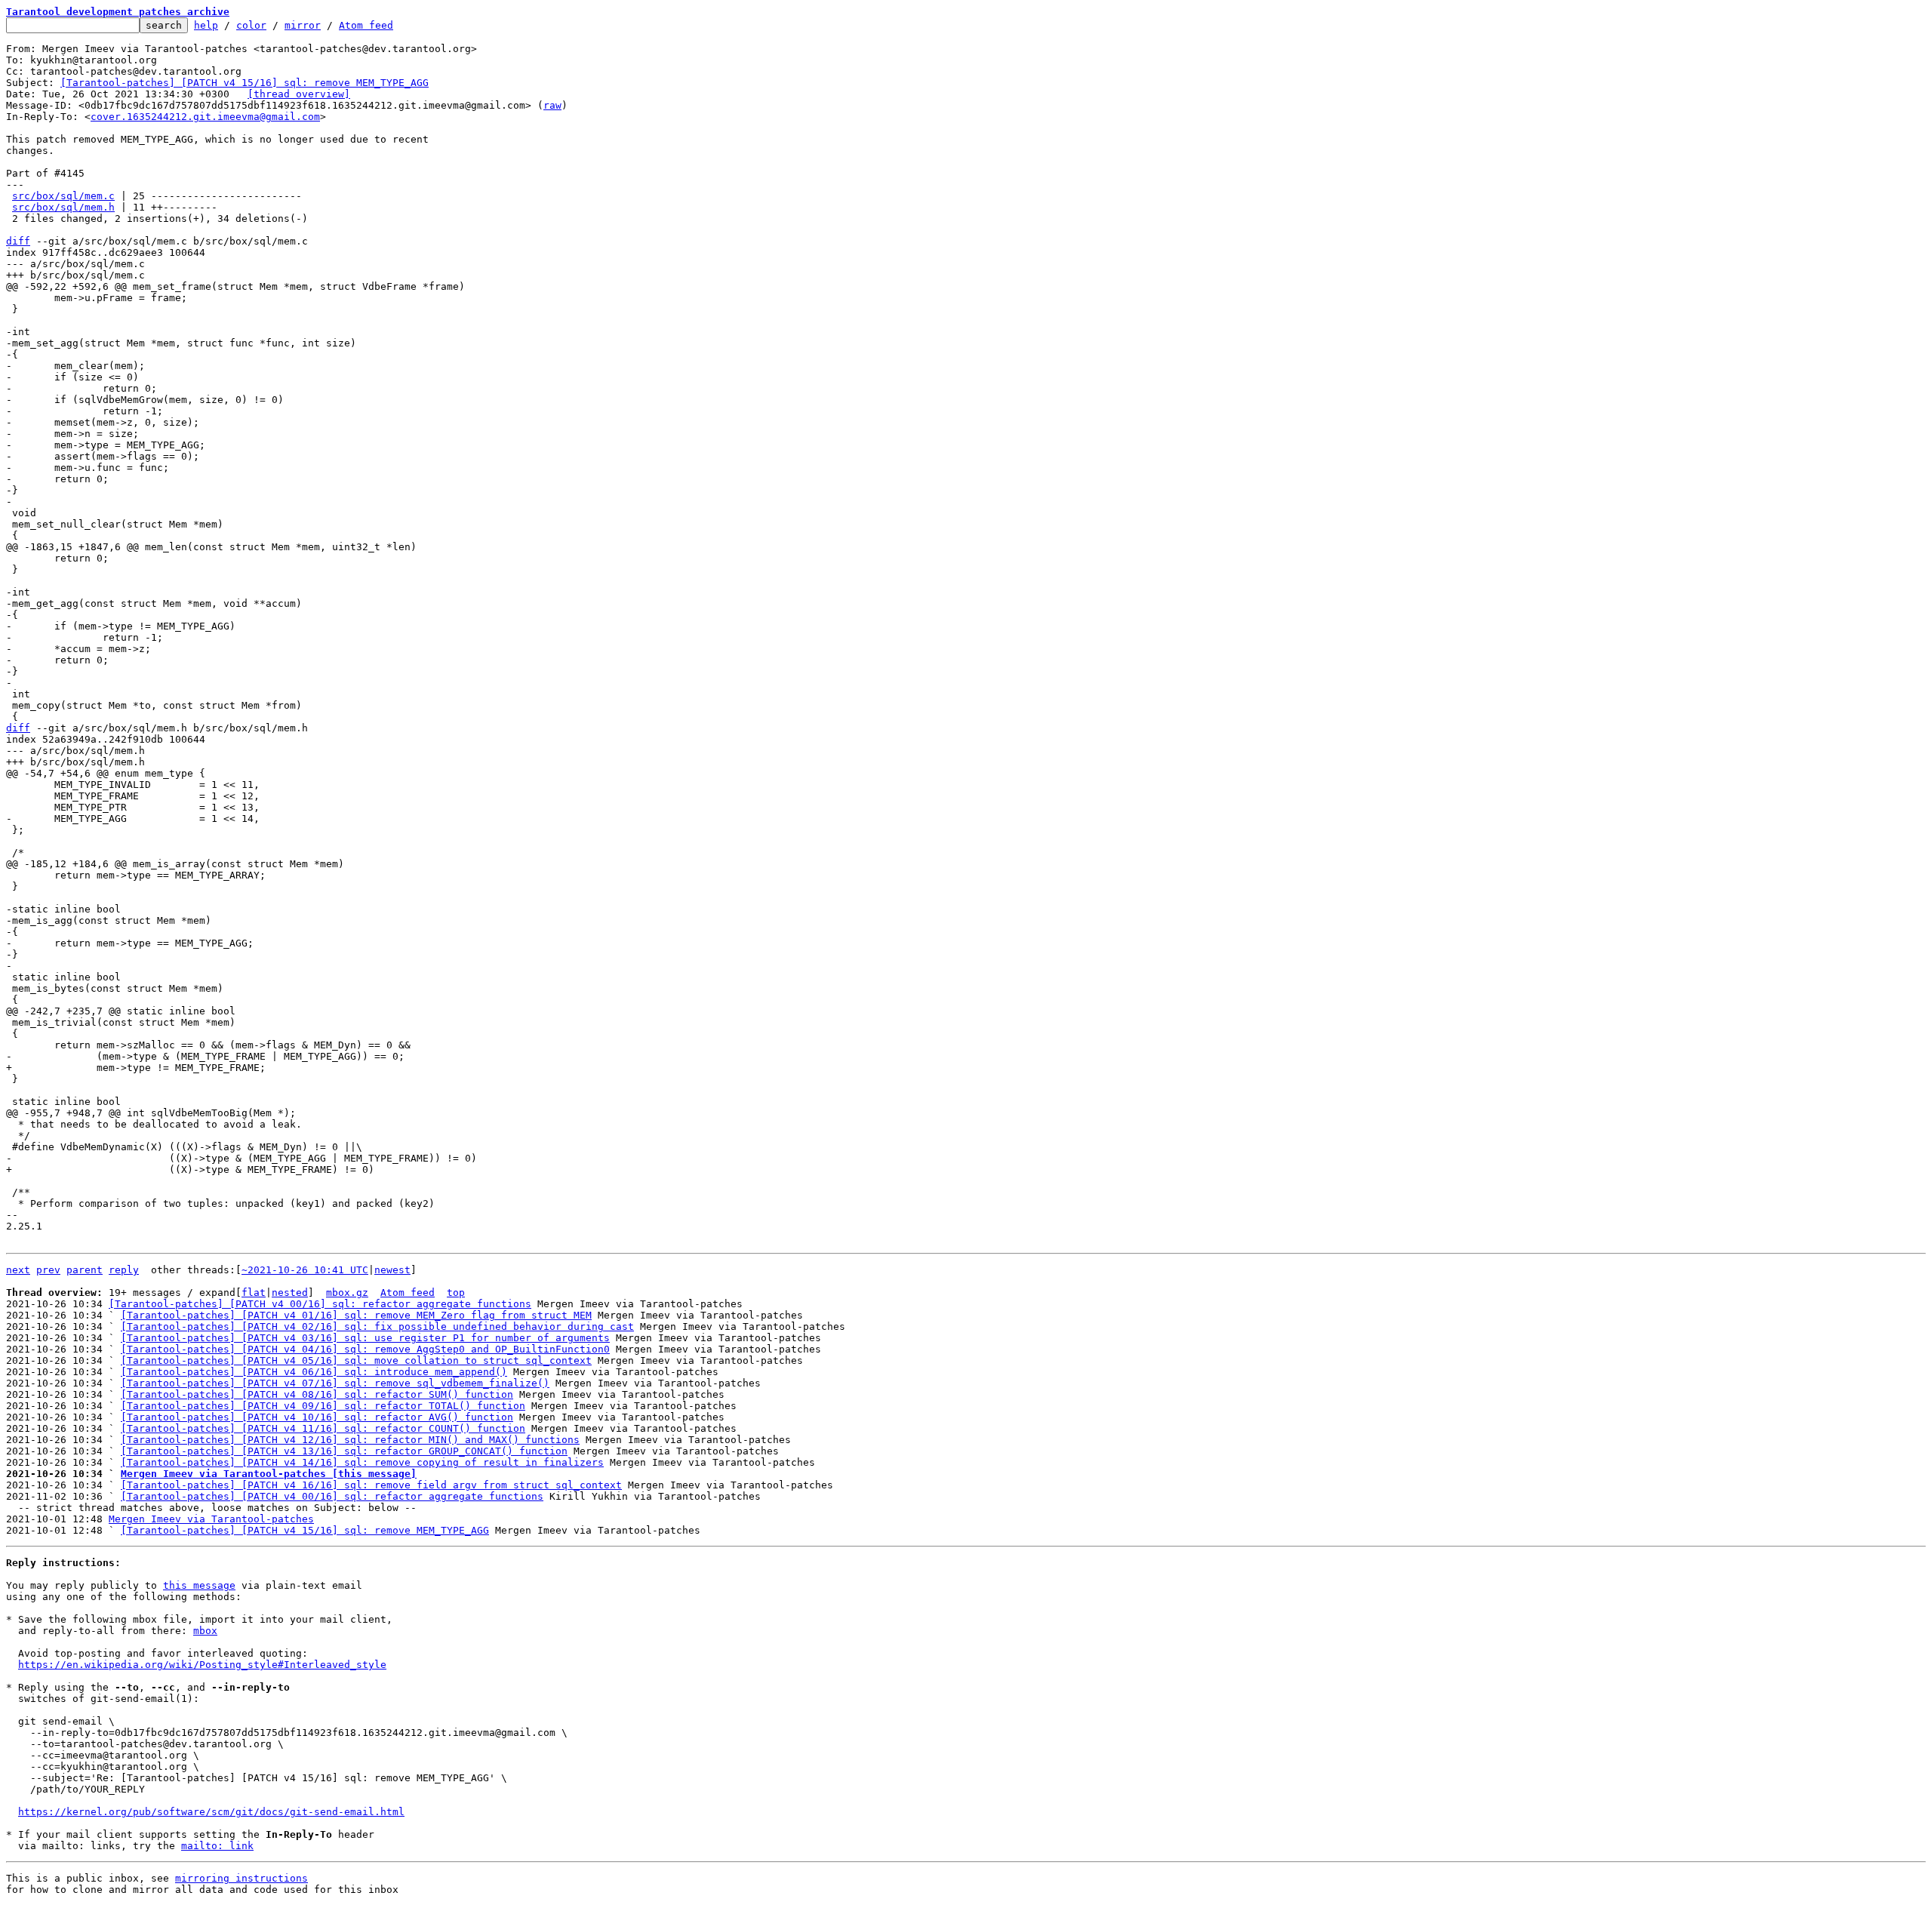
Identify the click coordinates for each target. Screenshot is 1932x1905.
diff (18, 241)
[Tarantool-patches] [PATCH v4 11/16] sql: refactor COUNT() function (323, 1428)
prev (48, 1270)
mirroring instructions (241, 1878)
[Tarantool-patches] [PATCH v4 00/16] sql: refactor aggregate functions (320, 1304)
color (251, 25)
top (456, 1293)
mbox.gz (347, 1293)
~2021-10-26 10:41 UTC (305, 1270)
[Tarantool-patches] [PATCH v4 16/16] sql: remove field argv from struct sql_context (371, 1485)
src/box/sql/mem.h (63, 207)
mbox (205, 1631)
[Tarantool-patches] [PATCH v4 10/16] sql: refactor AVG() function (317, 1417)
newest (392, 1270)
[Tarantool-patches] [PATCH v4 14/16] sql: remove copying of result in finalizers (362, 1462)
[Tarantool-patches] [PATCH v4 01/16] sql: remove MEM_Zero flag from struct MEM (356, 1315)
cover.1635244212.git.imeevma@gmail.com (205, 117)
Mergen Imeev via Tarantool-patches (211, 1519)
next (18, 1270)
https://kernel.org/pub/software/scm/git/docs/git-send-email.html (211, 1812)
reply (124, 1270)
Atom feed (366, 25)
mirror (303, 25)
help (206, 25)
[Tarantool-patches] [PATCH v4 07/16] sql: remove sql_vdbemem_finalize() (335, 1383)
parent (85, 1270)
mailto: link (217, 1846)
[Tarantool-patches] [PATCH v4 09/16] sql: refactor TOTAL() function (323, 1406)
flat (254, 1293)
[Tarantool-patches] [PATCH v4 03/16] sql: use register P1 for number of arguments (365, 1338)
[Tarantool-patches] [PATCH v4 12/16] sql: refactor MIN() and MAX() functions (350, 1440)
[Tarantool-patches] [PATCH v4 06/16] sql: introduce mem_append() (314, 1372)
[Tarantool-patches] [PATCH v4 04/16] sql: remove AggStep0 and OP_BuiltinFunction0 (365, 1349)
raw (552, 105)
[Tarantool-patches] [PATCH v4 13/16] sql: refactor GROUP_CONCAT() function (344, 1451)
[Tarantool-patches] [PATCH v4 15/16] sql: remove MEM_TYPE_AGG (245, 83)
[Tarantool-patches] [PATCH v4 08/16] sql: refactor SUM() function (317, 1394)
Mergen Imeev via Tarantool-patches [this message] (269, 1474)
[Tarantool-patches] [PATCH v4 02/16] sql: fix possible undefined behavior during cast (377, 1326)
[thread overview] (299, 94)
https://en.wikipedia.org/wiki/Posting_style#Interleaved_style (202, 1665)
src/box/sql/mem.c (63, 196)
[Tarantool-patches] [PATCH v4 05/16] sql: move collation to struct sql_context (356, 1360)
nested (290, 1293)
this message (199, 1585)
